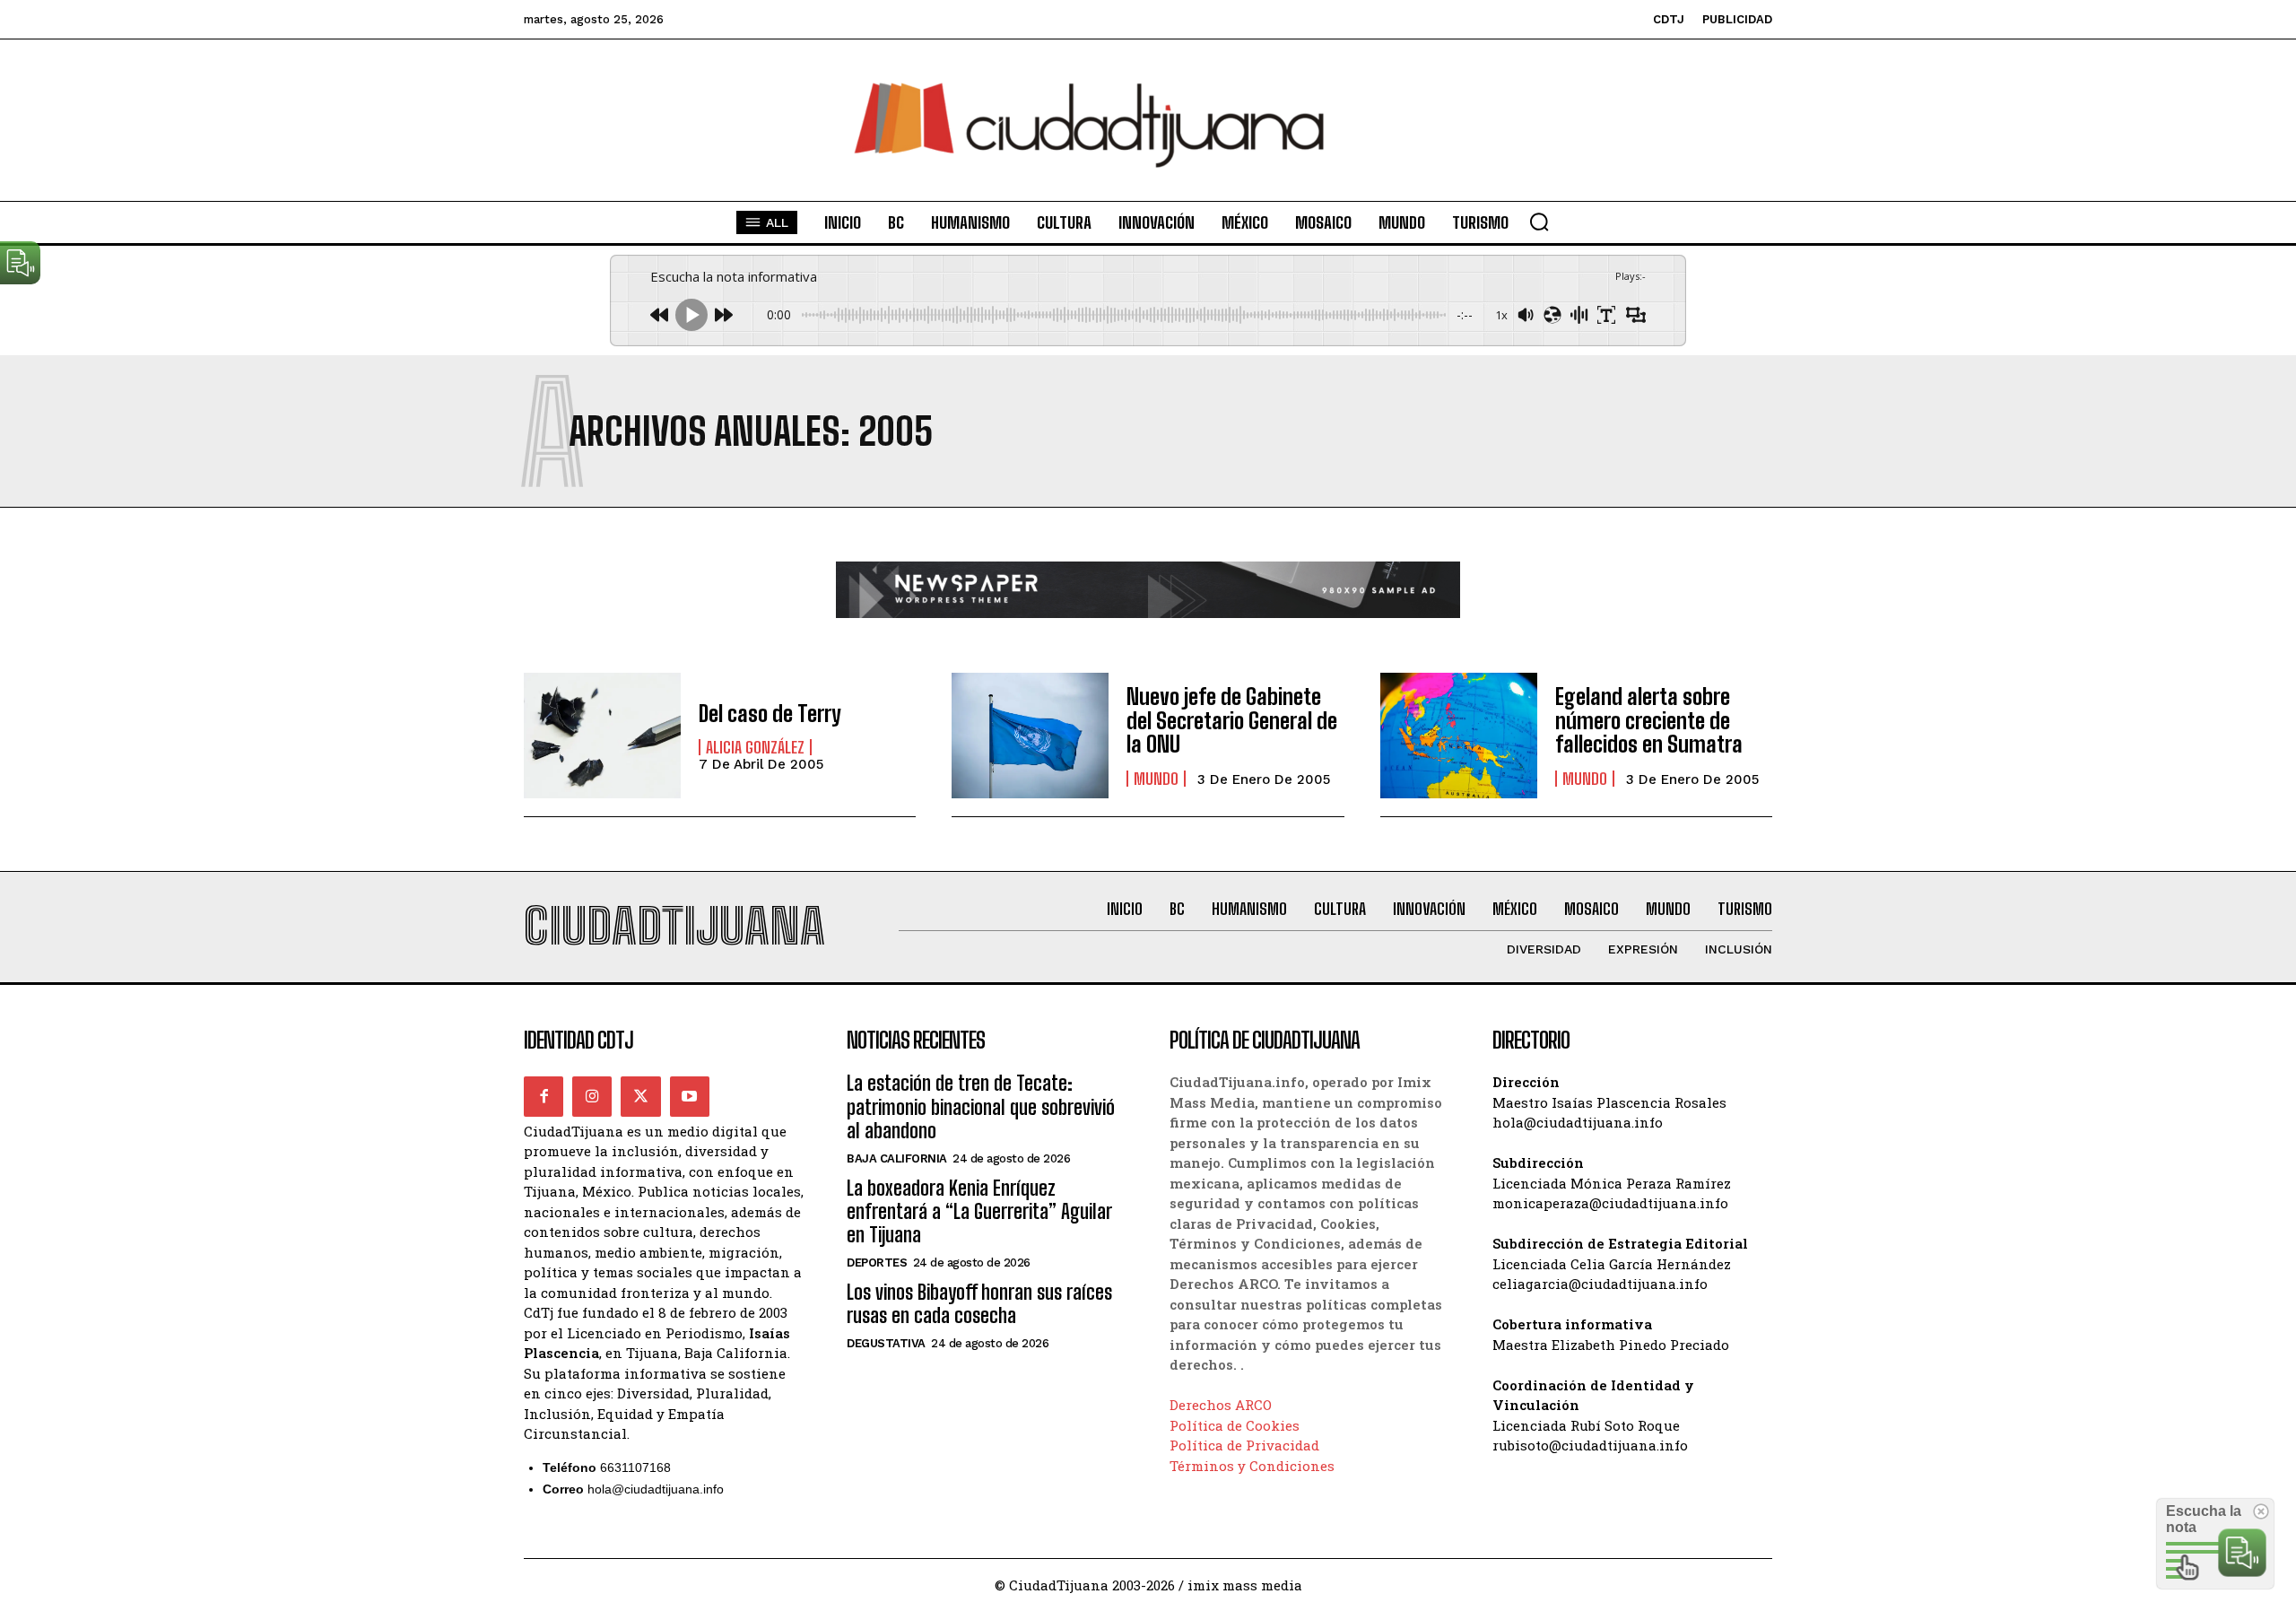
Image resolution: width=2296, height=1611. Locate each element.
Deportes (877, 1263)
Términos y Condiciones (1252, 1466)
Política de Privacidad (1244, 1445)
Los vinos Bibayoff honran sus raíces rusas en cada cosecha (979, 1304)
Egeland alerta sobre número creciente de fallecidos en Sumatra (1649, 720)
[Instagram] (592, 1096)
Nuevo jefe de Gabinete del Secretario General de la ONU (1232, 720)
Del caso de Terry (770, 714)
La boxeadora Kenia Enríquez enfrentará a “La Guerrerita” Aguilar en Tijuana (979, 1212)
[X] (640, 1096)
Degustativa (886, 1343)
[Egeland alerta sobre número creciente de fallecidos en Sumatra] (1459, 736)
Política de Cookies (1235, 1425)
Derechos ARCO (1221, 1405)
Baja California (897, 1158)
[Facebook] (544, 1096)
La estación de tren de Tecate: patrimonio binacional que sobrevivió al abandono (981, 1107)
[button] (1539, 222)
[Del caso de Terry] (602, 736)
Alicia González (755, 747)
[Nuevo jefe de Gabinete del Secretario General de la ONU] (1030, 736)
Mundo (1156, 779)
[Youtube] (690, 1096)
